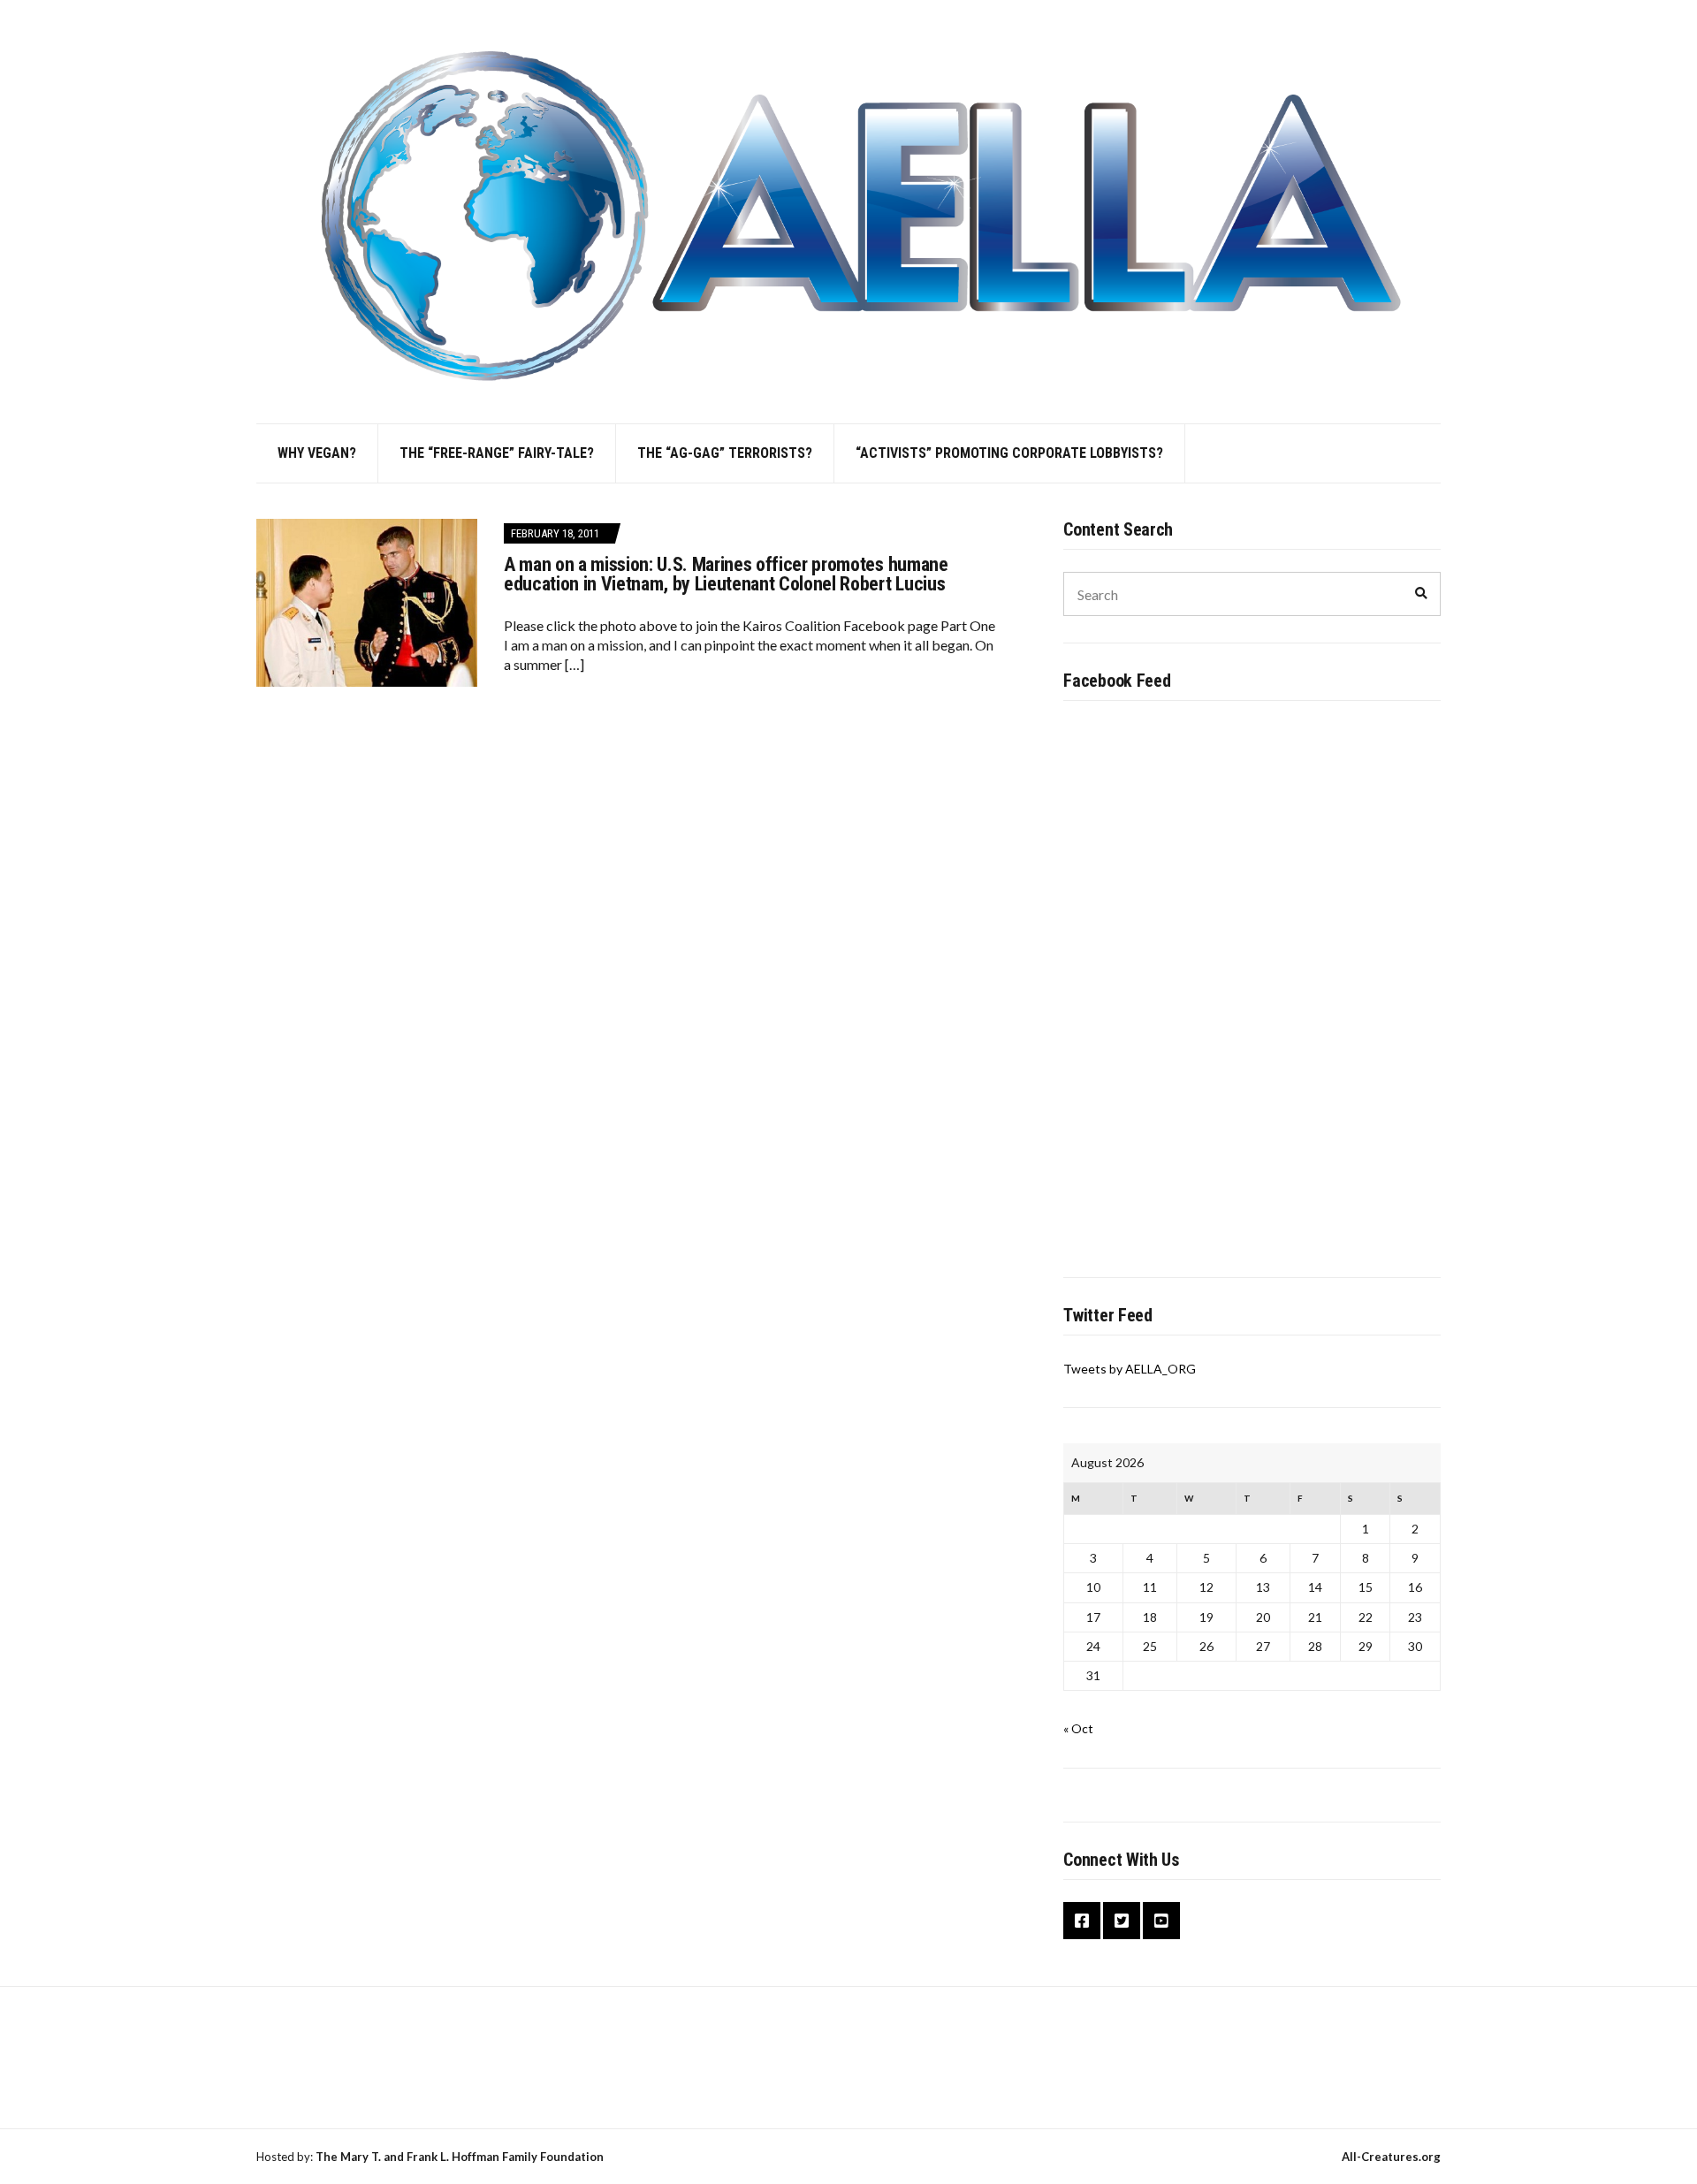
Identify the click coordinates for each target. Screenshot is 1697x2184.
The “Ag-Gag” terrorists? (725, 453)
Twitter (1122, 1921)
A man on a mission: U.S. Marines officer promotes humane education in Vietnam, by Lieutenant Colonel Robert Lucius (726, 574)
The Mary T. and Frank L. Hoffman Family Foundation (460, 2157)
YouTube (1161, 1921)
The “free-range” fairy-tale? (497, 453)
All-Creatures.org (1391, 2157)
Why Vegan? (317, 453)
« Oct (1078, 1728)
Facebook (1082, 1921)
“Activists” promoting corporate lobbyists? (1009, 453)
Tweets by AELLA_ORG (1130, 1369)
